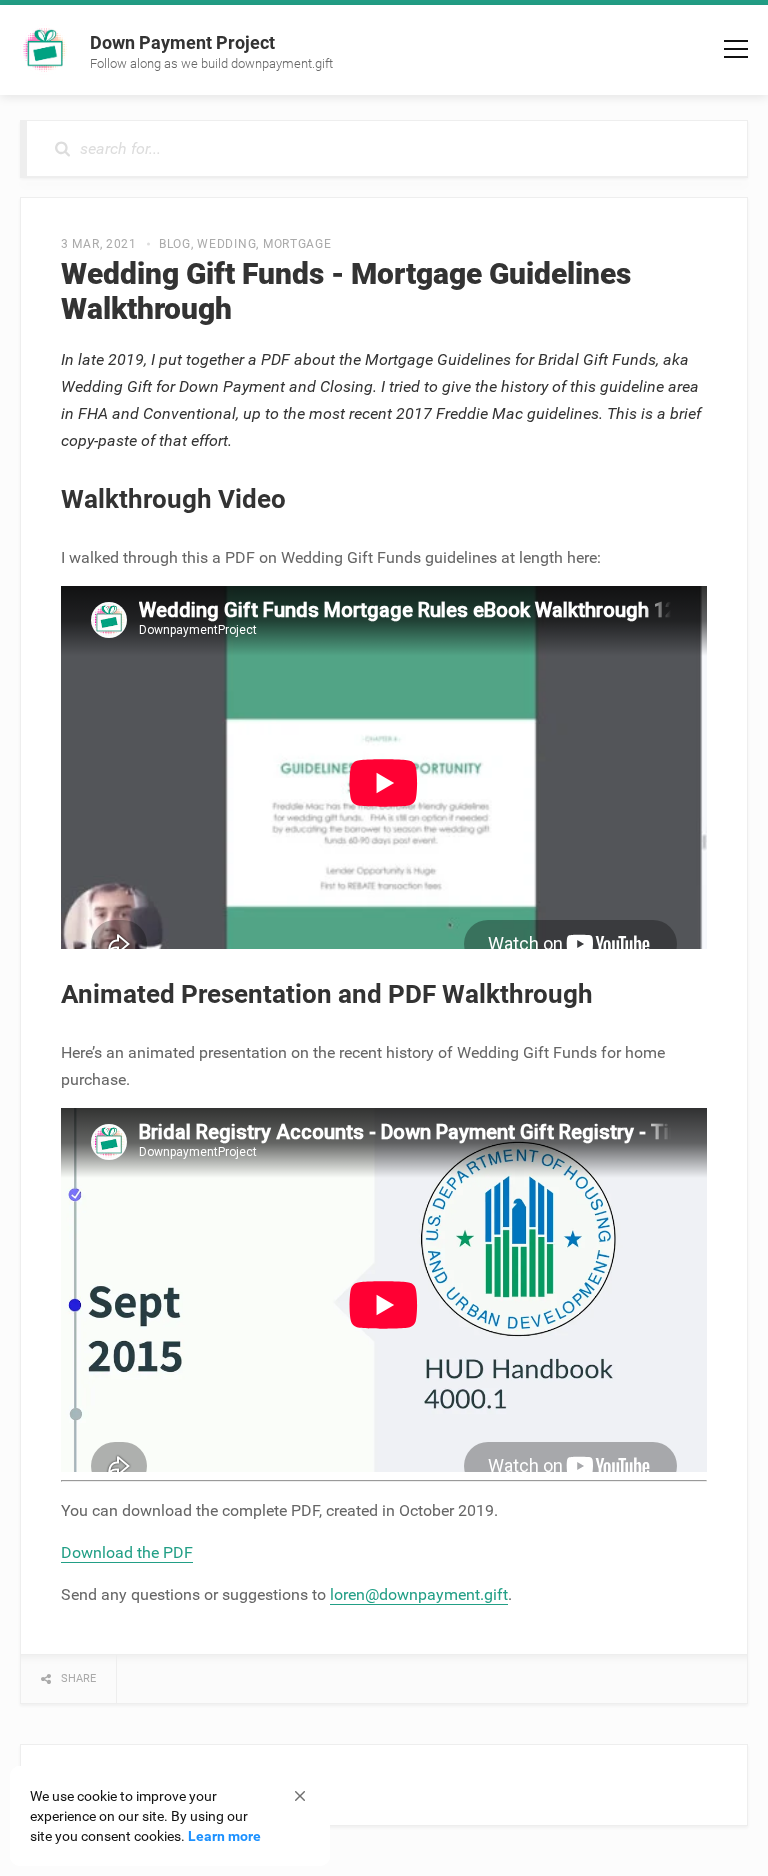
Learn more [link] (224, 1836)
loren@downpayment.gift (419, 1594)
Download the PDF (127, 1552)
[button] (300, 1796)
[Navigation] (736, 49)
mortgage (297, 244)
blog (175, 244)
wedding (226, 244)
